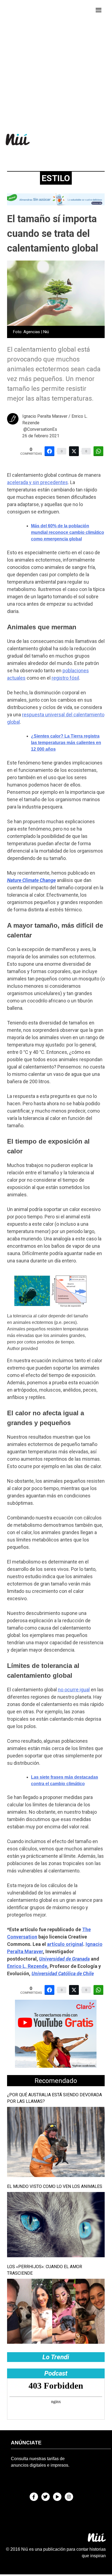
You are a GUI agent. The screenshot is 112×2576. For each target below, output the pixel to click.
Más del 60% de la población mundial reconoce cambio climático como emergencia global (68, 532)
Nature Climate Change (31, 880)
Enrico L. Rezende (27, 1966)
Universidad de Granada (64, 1959)
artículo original (65, 1944)
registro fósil (65, 678)
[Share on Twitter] (74, 451)
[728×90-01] (56, 204)
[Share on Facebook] (49, 451)
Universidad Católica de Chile (63, 1973)
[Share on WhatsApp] (98, 451)
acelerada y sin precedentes (38, 482)
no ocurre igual (74, 1690)
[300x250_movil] (56, 2066)
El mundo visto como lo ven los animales (55, 2186)
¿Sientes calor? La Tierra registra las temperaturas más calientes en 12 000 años (66, 743)
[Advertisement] (56, 63)
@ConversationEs (40, 429)
